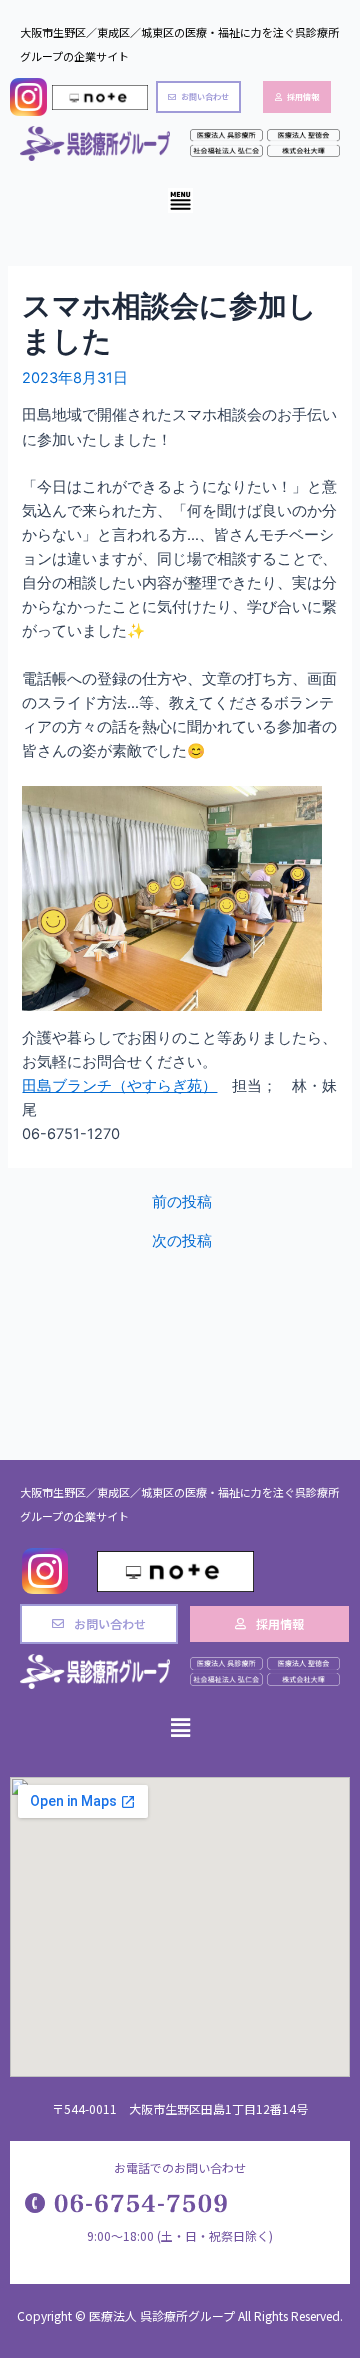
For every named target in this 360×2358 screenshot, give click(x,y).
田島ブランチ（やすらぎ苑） (119, 1086)
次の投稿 (182, 1241)
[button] (180, 202)
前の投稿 (182, 1202)
